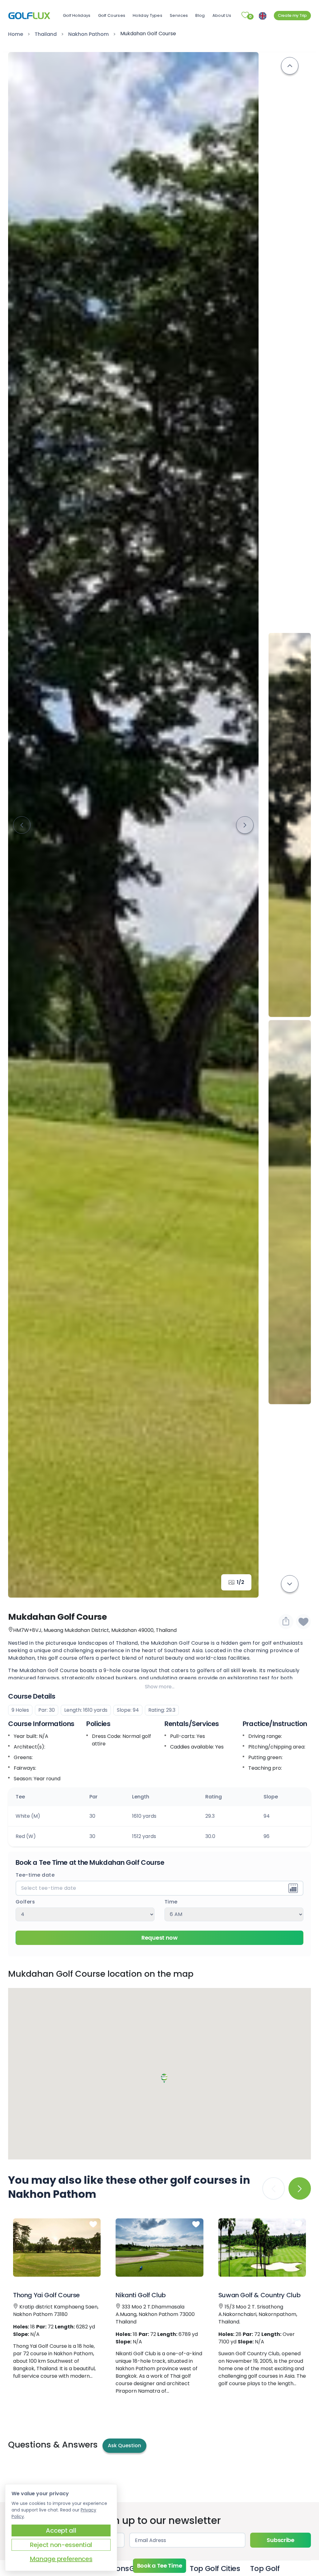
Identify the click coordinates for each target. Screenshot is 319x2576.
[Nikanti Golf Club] (160, 2248)
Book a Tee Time (160, 2566)
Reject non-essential (61, 2545)
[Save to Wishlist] (303, 1622)
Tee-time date (35, 1875)
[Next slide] (245, 825)
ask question (124, 2446)
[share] (286, 1622)
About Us (222, 15)
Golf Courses (112, 15)
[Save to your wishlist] (93, 2225)
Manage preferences (61, 2559)
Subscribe (280, 2540)
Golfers (25, 1902)
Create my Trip (292, 15)
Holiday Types (148, 15)
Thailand (46, 34)
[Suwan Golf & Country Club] (262, 2248)
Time (171, 1902)
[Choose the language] (263, 15)
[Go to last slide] (22, 825)
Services (179, 15)
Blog (200, 15)
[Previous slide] (290, 66)
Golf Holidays (77, 15)
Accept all (61, 2530)
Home (16, 34)
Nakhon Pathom (88, 34)
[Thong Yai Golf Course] (57, 2248)
